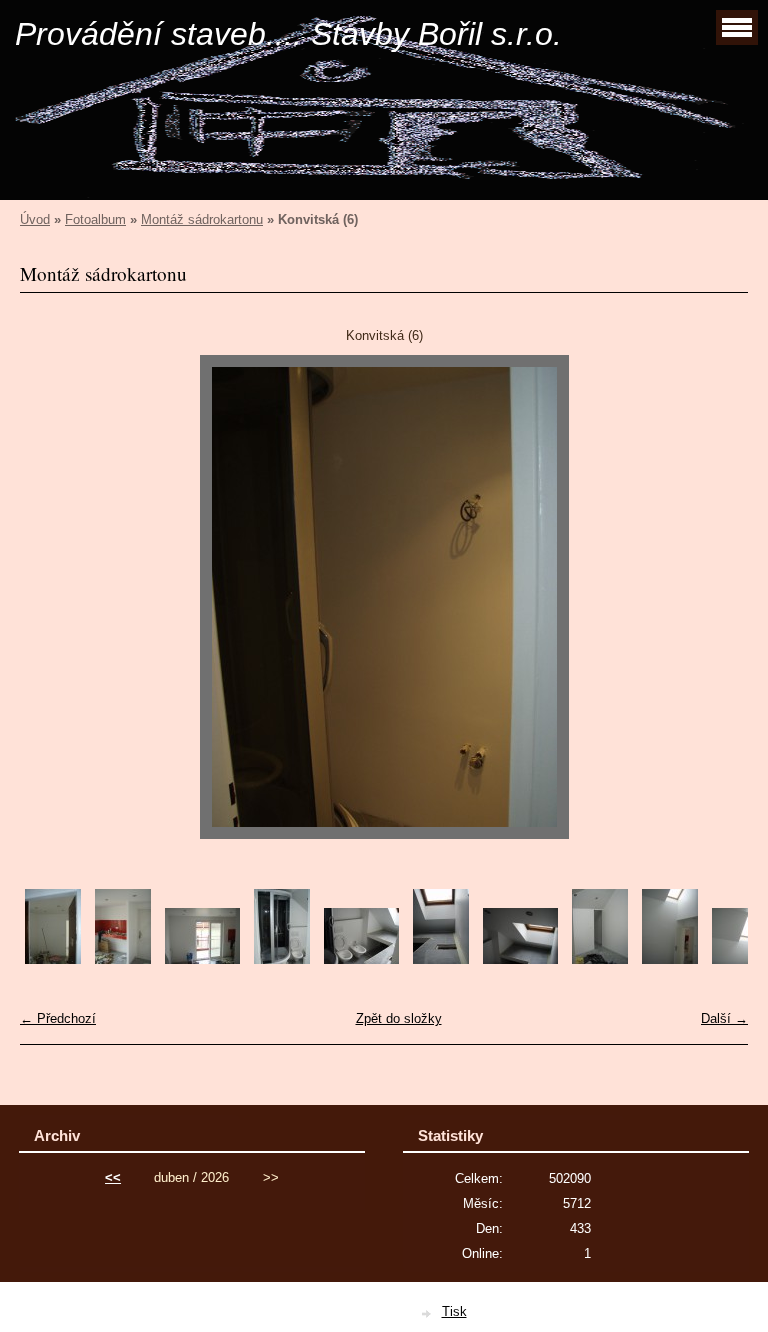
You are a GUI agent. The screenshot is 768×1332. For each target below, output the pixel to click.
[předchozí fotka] (52, 597)
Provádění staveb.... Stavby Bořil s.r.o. (288, 34)
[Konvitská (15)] (520, 959)
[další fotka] (715, 597)
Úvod (35, 219)
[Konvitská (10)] (123, 959)
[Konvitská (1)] (53, 959)
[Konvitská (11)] (202, 959)
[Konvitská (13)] (361, 959)
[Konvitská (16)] (600, 959)
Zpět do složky (399, 1018)
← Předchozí (58, 1018)
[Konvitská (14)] (441, 959)
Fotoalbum (95, 219)
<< (113, 1177)
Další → (724, 1018)
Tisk (454, 1311)
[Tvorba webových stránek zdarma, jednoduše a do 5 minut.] (428, 1313)
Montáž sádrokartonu (202, 219)
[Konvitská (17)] (670, 959)
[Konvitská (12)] (282, 959)
